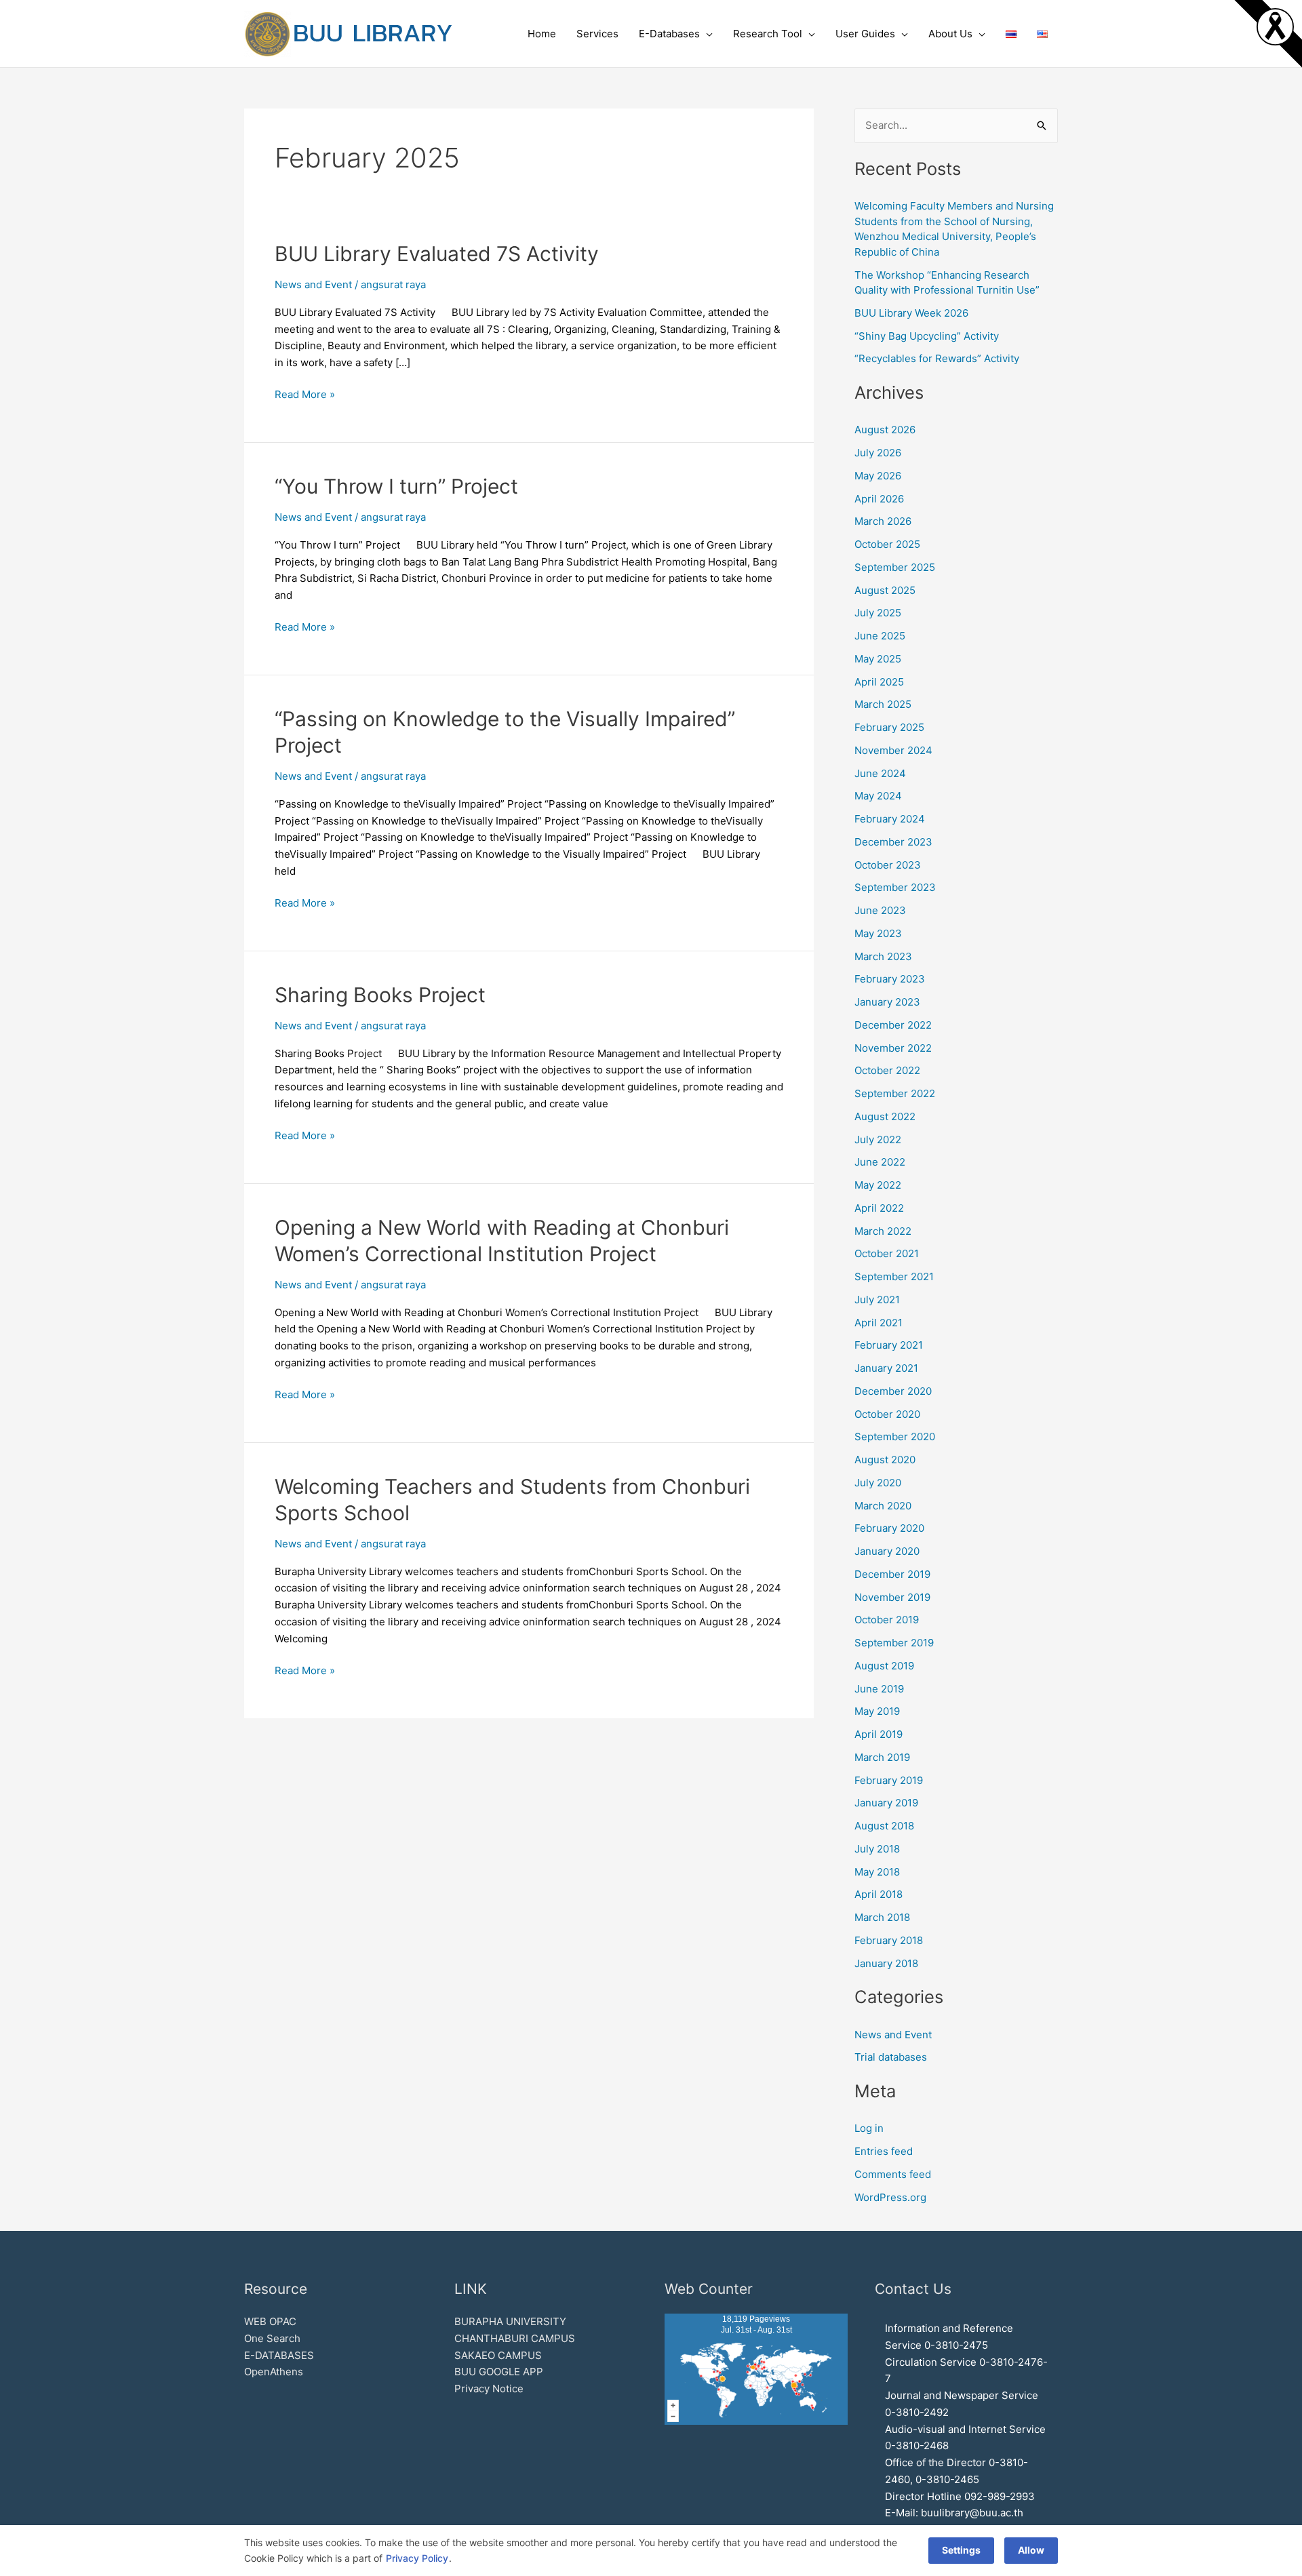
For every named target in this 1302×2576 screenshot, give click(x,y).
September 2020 (895, 1436)
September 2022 (895, 1093)
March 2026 (883, 521)
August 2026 (885, 430)
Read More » (305, 394)
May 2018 (877, 1872)
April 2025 (879, 682)
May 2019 (877, 1711)
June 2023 (880, 910)
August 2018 (884, 1826)
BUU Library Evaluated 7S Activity (437, 254)
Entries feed (884, 2151)
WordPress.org (890, 2197)
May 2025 (878, 659)
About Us (950, 34)
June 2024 (880, 773)
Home (542, 34)
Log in (869, 2128)
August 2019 (884, 1666)
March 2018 (882, 1917)
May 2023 (878, 933)
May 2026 (878, 476)
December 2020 (893, 1391)
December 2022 (893, 1025)
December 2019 (892, 1574)
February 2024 (890, 819)
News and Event (313, 284)
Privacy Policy (417, 2558)
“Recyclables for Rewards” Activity (937, 358)
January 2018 (886, 1963)
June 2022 (880, 1162)
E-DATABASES (279, 2355)
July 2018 (877, 1849)
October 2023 (888, 865)
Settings (961, 2550)
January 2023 (887, 1002)
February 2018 (889, 1940)
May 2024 (878, 796)
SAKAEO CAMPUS (498, 2355)
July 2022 (878, 1140)
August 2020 (885, 1460)
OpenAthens (274, 2372)
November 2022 (893, 1048)
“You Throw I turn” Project (396, 486)
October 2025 (887, 544)
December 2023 (893, 842)
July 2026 (878, 453)
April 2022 (879, 1208)
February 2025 (889, 727)
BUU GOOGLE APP (499, 2372)
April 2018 (879, 1894)
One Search (272, 2338)
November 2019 (892, 1597)
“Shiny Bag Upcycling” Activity (927, 336)
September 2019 (894, 1643)
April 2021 (879, 1323)
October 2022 (887, 1070)
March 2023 (883, 956)
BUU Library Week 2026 (911, 313)
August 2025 (885, 590)
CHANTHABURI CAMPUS (515, 2338)
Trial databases (891, 2057)
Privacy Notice (489, 2389)
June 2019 (879, 1689)
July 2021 (877, 1300)
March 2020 (883, 1506)
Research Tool (768, 34)
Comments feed (893, 2174)
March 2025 (883, 704)
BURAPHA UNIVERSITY (510, 2321)
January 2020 (887, 1551)
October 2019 (887, 1620)
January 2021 (886, 1368)
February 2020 (889, 1528)
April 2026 (879, 499)
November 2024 (893, 750)
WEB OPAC (270, 2321)
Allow (1031, 2550)
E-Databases (669, 34)
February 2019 (889, 1780)
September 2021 (894, 1276)
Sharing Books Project (380, 995)
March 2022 (883, 1231)
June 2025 (880, 636)
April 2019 (879, 1734)
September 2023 (895, 887)
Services (597, 34)
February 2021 (889, 1345)
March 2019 (882, 1757)
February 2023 (890, 979)
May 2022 (878, 1185)
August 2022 (885, 1116)
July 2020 (878, 1483)
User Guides (865, 34)
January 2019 (886, 1803)
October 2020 (887, 1414)
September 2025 (895, 567)
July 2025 (878, 613)
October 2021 (887, 1253)
